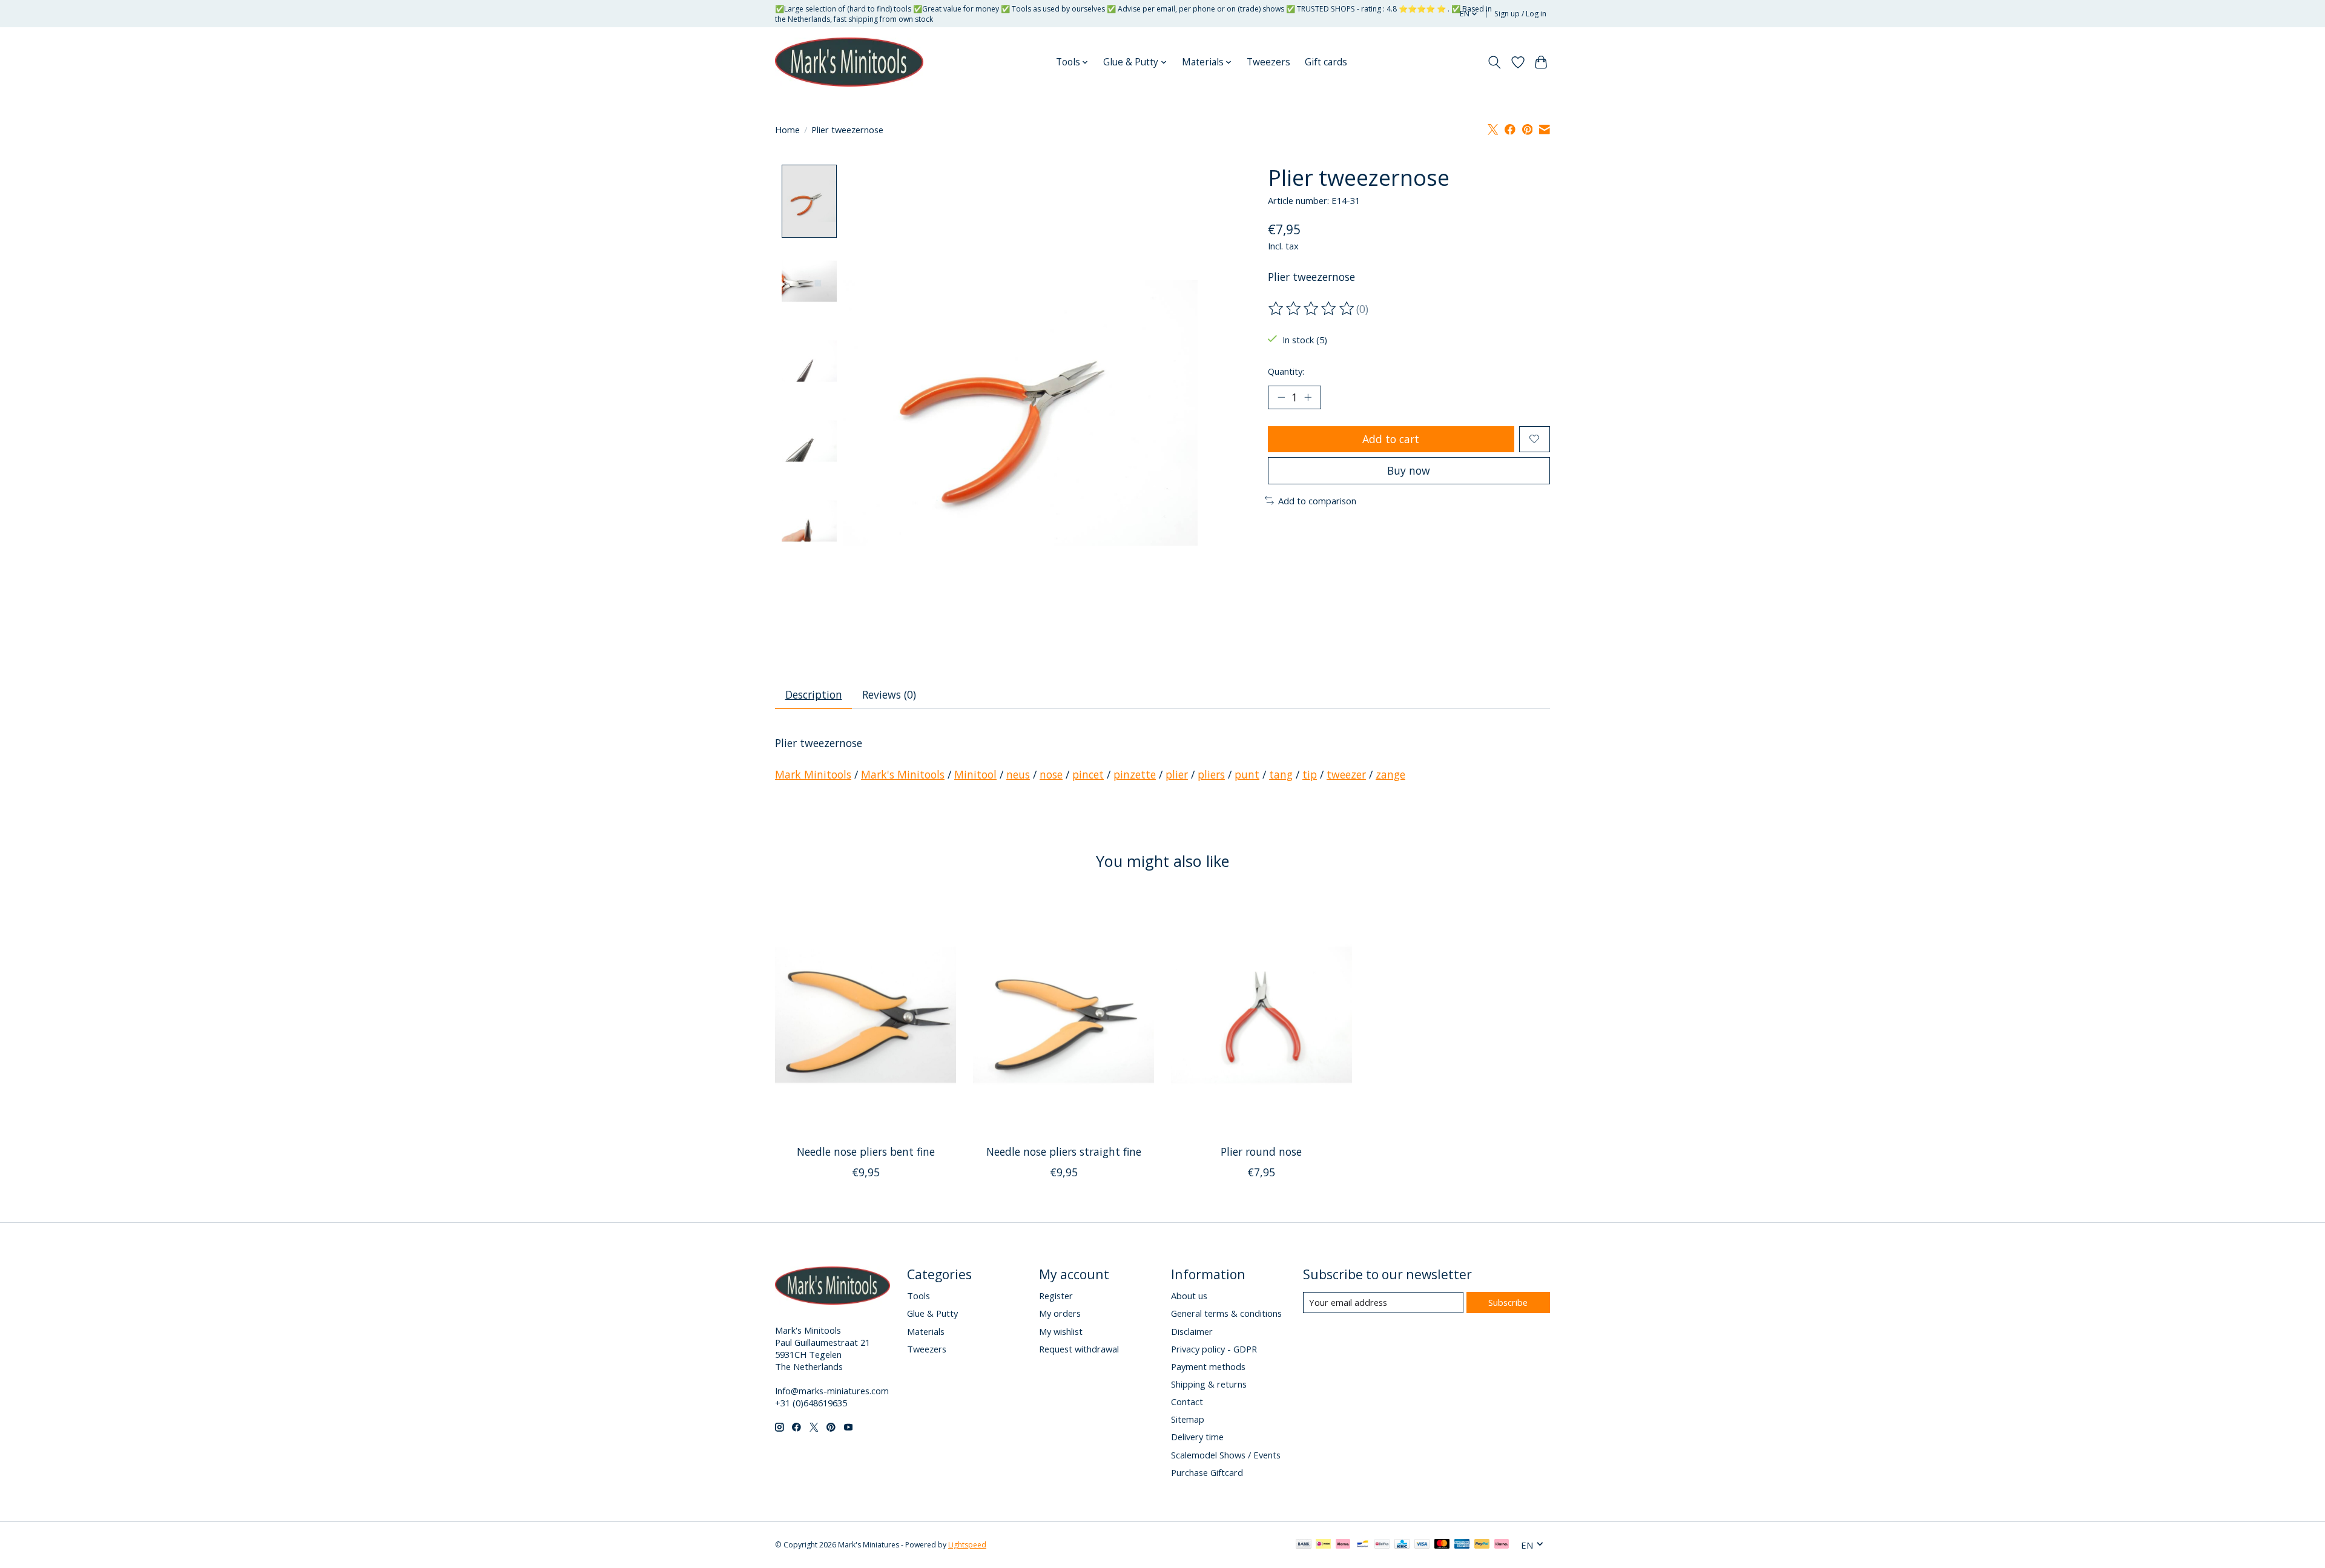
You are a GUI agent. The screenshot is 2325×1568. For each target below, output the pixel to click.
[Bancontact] (1363, 1545)
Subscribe (1508, 1302)
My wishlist (1061, 1331)
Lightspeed (967, 1545)
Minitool (975, 774)
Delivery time (1197, 1437)
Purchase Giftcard (1207, 1472)
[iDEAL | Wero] (1323, 1545)
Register (1056, 1296)
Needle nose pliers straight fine (1064, 1151)
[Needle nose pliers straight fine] (1064, 1015)
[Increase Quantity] (1308, 397)
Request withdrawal (1079, 1349)
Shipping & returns (1209, 1384)
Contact (1187, 1402)
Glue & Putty (932, 1313)
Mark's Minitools (903, 774)
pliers (1211, 774)
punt (1247, 774)
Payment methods (1208, 1366)
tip (1310, 774)
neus (1018, 774)
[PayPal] (1482, 1545)
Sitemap (1188, 1419)
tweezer (1346, 774)
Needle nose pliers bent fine (866, 1151)
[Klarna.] (1502, 1545)
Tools (918, 1296)
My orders (1060, 1313)
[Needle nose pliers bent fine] (866, 1015)
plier (1177, 774)
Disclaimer (1192, 1331)
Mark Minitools (813, 774)
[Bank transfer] (1304, 1545)
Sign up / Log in (1520, 14)
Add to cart (1391, 439)
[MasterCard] (1442, 1545)
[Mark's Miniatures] (849, 62)
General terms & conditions (1226, 1313)
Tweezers (1268, 62)
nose (1051, 774)
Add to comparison (1317, 501)
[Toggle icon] (1495, 62)
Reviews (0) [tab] (889, 694)
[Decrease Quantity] (1281, 397)
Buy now (1409, 470)
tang (1281, 774)
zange (1390, 774)
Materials (926, 1331)
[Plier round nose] (1261, 1015)
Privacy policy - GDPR (1214, 1349)
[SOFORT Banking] (1343, 1545)
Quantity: (1286, 371)
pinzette (1135, 774)
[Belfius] (1382, 1545)
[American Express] (1462, 1545)
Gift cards (1326, 62)
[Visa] (1422, 1545)
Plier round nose (1261, 1151)
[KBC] (1402, 1545)
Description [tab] (814, 694)
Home (787, 130)
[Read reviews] (1312, 309)
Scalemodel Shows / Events (1226, 1455)
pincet (1088, 774)
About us (1189, 1296)
